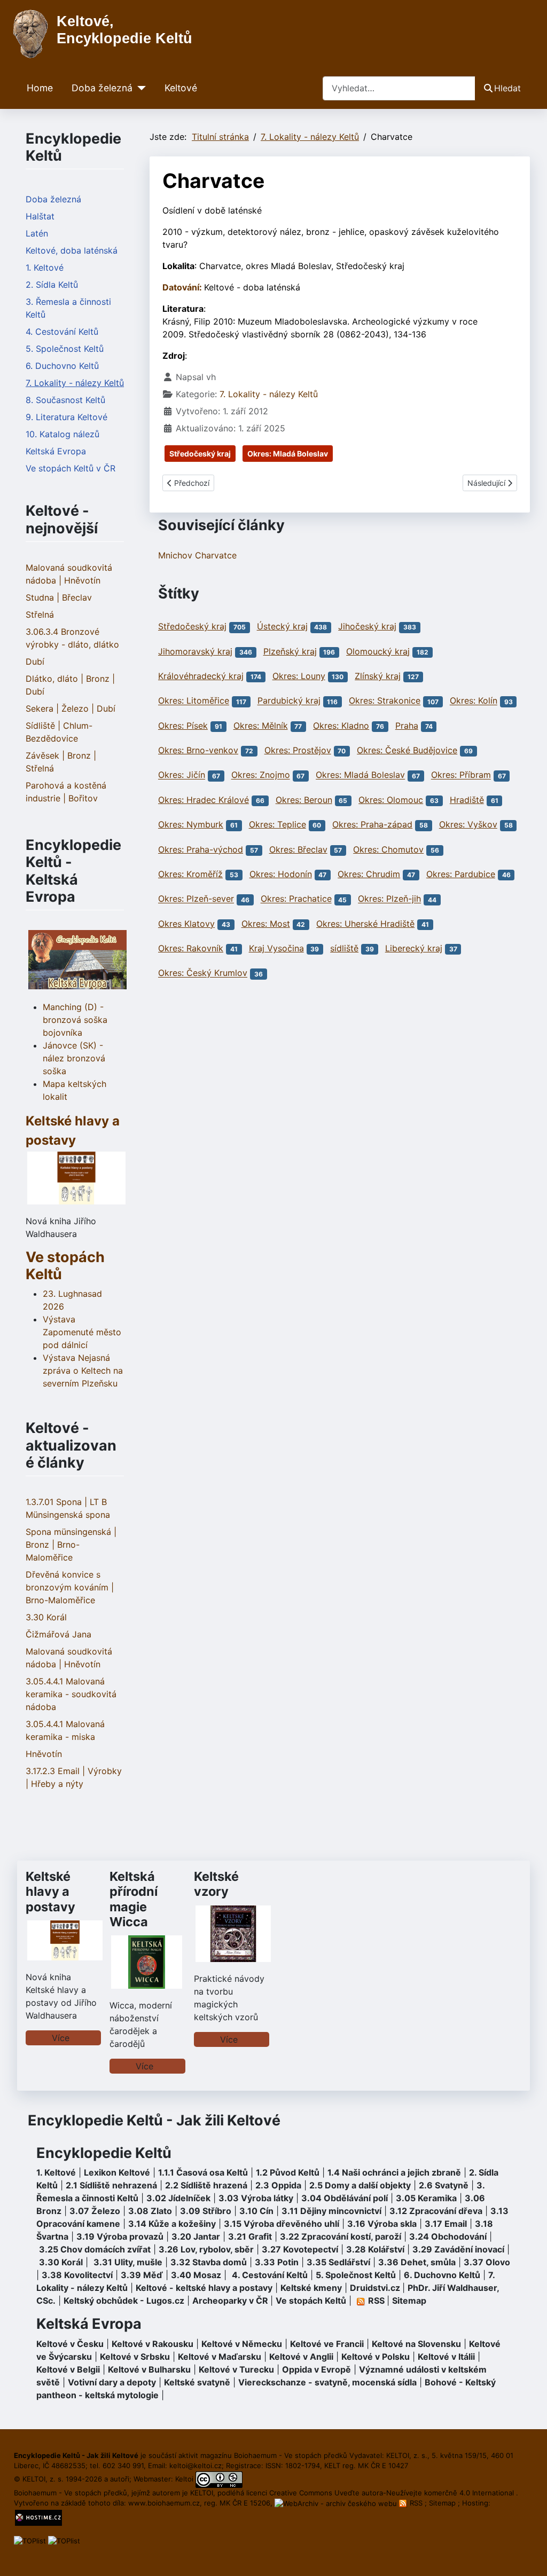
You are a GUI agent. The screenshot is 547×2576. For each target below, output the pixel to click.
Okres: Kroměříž (190, 874)
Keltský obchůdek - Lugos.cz (124, 2301)
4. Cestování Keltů (62, 332)
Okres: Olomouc (391, 800)
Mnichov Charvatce (197, 555)
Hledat (507, 88)
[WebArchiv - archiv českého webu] (337, 2503)
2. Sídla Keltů (52, 285)
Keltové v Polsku (376, 2357)
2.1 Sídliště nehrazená (111, 2185)
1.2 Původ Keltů (288, 2172)
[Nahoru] (528, 2556)
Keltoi (184, 2479)
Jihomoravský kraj (195, 651)
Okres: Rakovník (191, 948)
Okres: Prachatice (296, 899)
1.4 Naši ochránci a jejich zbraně (394, 2172)
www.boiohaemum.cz (164, 2503)
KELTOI (202, 2493)
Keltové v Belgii (68, 2369)
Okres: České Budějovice (407, 750)
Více (61, 2038)
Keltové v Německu (242, 2344)
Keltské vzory (216, 1884)
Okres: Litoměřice (194, 701)
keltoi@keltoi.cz (196, 2465)
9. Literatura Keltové (67, 417)
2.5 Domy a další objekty (360, 2185)
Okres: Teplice (278, 824)
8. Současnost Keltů (65, 400)
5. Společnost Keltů (65, 349)
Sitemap (409, 2301)
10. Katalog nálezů (62, 434)
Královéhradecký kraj (201, 676)
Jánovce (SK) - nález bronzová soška (74, 1058)
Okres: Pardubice (461, 874)
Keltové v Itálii (446, 2357)
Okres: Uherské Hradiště (365, 924)
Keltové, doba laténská (72, 250)
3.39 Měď (142, 2275)
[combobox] (399, 88)
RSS (416, 2503)
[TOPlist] (30, 2540)
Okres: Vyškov (468, 824)
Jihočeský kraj (367, 626)
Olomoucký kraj (378, 651)
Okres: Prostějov (298, 750)
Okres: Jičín (182, 775)
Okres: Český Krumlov (203, 973)
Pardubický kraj (289, 701)
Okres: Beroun (304, 800)
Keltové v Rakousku (153, 2344)
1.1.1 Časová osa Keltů (203, 2172)
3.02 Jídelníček (178, 2198)
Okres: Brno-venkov (198, 750)
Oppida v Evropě (317, 2369)
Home (40, 88)
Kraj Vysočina (276, 948)
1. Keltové (45, 267)
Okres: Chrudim (369, 874)
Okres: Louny (299, 676)
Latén (37, 233)
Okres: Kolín (474, 701)
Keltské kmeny (311, 2288)
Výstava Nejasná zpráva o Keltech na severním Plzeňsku (83, 1370)
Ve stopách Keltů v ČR (71, 468)
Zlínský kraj (378, 676)
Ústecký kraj (282, 626)
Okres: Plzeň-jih (389, 899)
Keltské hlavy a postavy (50, 1891)
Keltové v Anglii (301, 2357)
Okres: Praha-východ (201, 849)
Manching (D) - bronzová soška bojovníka (75, 1020)
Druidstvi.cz (375, 2288)
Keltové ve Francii (327, 2344)
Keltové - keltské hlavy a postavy (204, 2288)
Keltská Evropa (56, 451)
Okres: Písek (183, 726)
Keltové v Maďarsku (220, 2357)
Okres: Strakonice (385, 701)
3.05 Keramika (426, 2198)
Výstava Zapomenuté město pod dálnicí (82, 1332)
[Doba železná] (139, 88)
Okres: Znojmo (261, 775)
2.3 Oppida (278, 2185)
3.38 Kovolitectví (77, 2275)
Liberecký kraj (414, 948)
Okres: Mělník (261, 726)
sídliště (344, 948)
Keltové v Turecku (236, 2369)
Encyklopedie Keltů (104, 2153)
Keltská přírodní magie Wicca (134, 1899)
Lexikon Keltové (117, 2172)
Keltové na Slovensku (416, 2344)
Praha (407, 726)
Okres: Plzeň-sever (196, 899)
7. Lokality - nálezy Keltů (75, 383)
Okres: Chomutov (388, 849)
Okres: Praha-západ (372, 824)
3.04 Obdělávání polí (345, 2198)
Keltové (181, 88)
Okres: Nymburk (191, 824)
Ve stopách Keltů (65, 1266)
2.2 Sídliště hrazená (206, 2185)
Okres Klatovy (186, 924)
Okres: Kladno (341, 726)
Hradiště (467, 800)
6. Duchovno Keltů (62, 366)
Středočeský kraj (200, 454)
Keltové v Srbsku (135, 2357)
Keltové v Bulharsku (149, 2369)
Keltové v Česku (70, 2344)
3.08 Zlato (150, 2211)
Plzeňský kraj (290, 651)
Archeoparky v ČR (230, 2301)
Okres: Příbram (461, 775)
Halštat (40, 216)
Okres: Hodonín (281, 874)
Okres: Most (266, 924)
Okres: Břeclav (298, 849)
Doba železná (102, 88)
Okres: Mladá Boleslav (288, 454)
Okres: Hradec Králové (204, 800)
